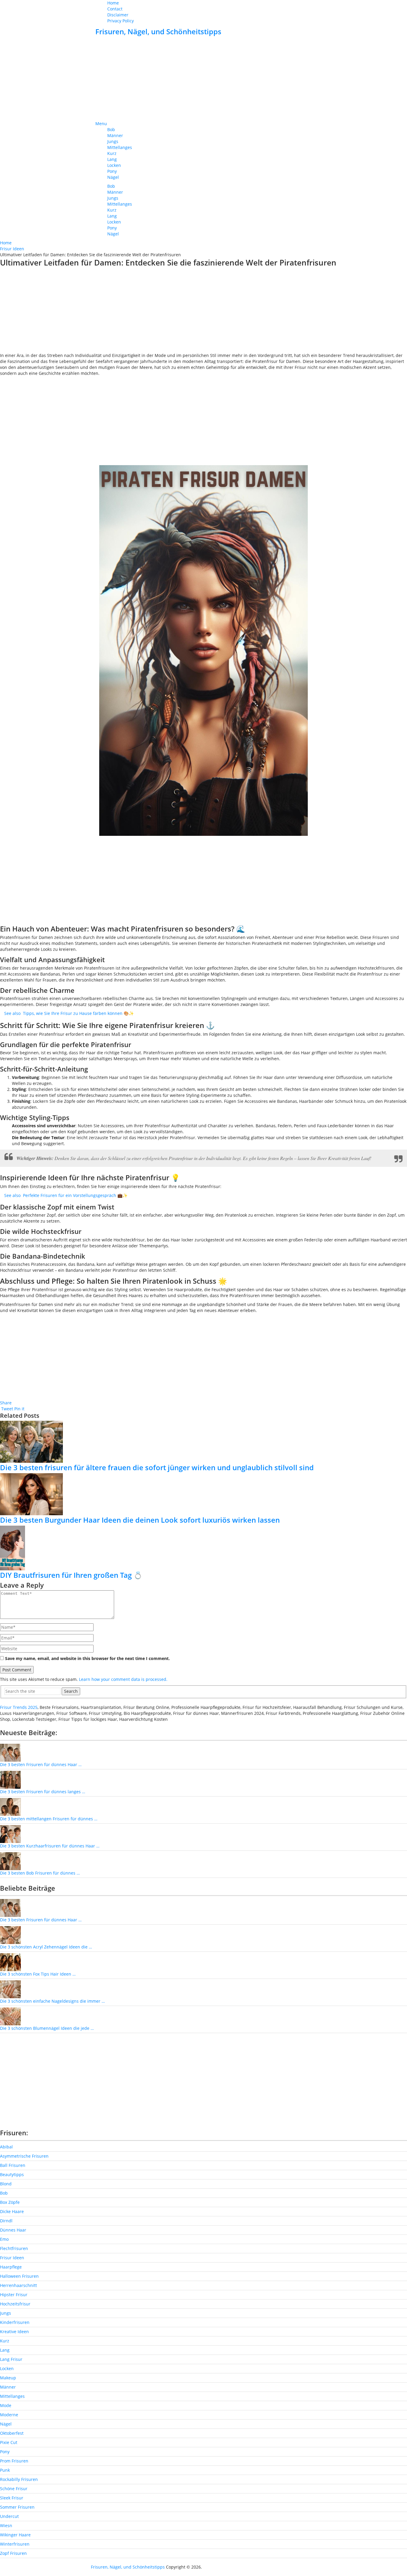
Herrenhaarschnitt (18, 2285)
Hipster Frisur (14, 2295)
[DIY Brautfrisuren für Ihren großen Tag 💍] (203, 1548)
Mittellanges (120, 147)
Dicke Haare (12, 2211)
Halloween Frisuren (19, 2276)
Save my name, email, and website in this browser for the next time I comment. (87, 1658)
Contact (115, 9)
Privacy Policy (121, 21)
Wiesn (6, 2525)
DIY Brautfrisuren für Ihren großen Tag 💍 (71, 1575)
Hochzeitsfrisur (15, 2304)
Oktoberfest (12, 2433)
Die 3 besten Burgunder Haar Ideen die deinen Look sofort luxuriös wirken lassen (140, 1520)
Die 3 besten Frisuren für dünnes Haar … (41, 1764)
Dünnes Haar (13, 2230)
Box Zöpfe (10, 2202)
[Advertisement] (203, 79)
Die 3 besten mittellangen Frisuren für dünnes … (49, 1819)
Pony (112, 171)
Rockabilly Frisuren (19, 2479)
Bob (111, 129)
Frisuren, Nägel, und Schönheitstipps (158, 31)
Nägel (113, 177)
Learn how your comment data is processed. (123, 1679)
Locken (114, 165)
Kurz (112, 153)
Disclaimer (118, 15)
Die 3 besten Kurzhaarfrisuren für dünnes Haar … (50, 1846)
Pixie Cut (9, 2442)
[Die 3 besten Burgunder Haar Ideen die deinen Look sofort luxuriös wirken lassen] (203, 1494)
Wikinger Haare (15, 2535)
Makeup (8, 2378)
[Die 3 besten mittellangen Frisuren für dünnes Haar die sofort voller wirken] (10, 1806)
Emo (4, 2239)
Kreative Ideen (14, 2332)
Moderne (9, 2415)
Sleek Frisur (12, 2498)
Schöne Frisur (14, 2489)
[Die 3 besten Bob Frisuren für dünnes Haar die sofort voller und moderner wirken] (10, 1860)
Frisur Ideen (12, 2258)
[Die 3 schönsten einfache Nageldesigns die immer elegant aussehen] (10, 1989)
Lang (112, 159)
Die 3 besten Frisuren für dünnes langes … (43, 1792)
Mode (6, 2405)
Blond (6, 2184)
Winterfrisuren (15, 2544)
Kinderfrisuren (15, 2322)
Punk (5, 2470)
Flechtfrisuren (14, 2248)
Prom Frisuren (14, 2461)
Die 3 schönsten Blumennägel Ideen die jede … (47, 2028)
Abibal (6, 2147)
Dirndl (6, 2221)
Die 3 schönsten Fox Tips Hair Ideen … (38, 1974)
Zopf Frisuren (13, 2553)
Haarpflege (11, 2267)
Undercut (9, 2516)
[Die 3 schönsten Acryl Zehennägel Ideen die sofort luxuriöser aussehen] (10, 1935)
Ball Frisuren (13, 2165)
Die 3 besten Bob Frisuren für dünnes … (40, 1873)
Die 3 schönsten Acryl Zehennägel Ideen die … (46, 1947)
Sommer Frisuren (17, 2507)
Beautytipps (12, 2174)
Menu (101, 124)
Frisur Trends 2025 (19, 1707)
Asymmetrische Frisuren (24, 2156)
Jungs (113, 141)
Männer (115, 135)
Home (113, 3)
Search (71, 1691)
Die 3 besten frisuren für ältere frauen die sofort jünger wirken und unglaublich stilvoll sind (157, 1467)
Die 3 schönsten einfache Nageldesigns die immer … (52, 2001)
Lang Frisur (11, 2359)
